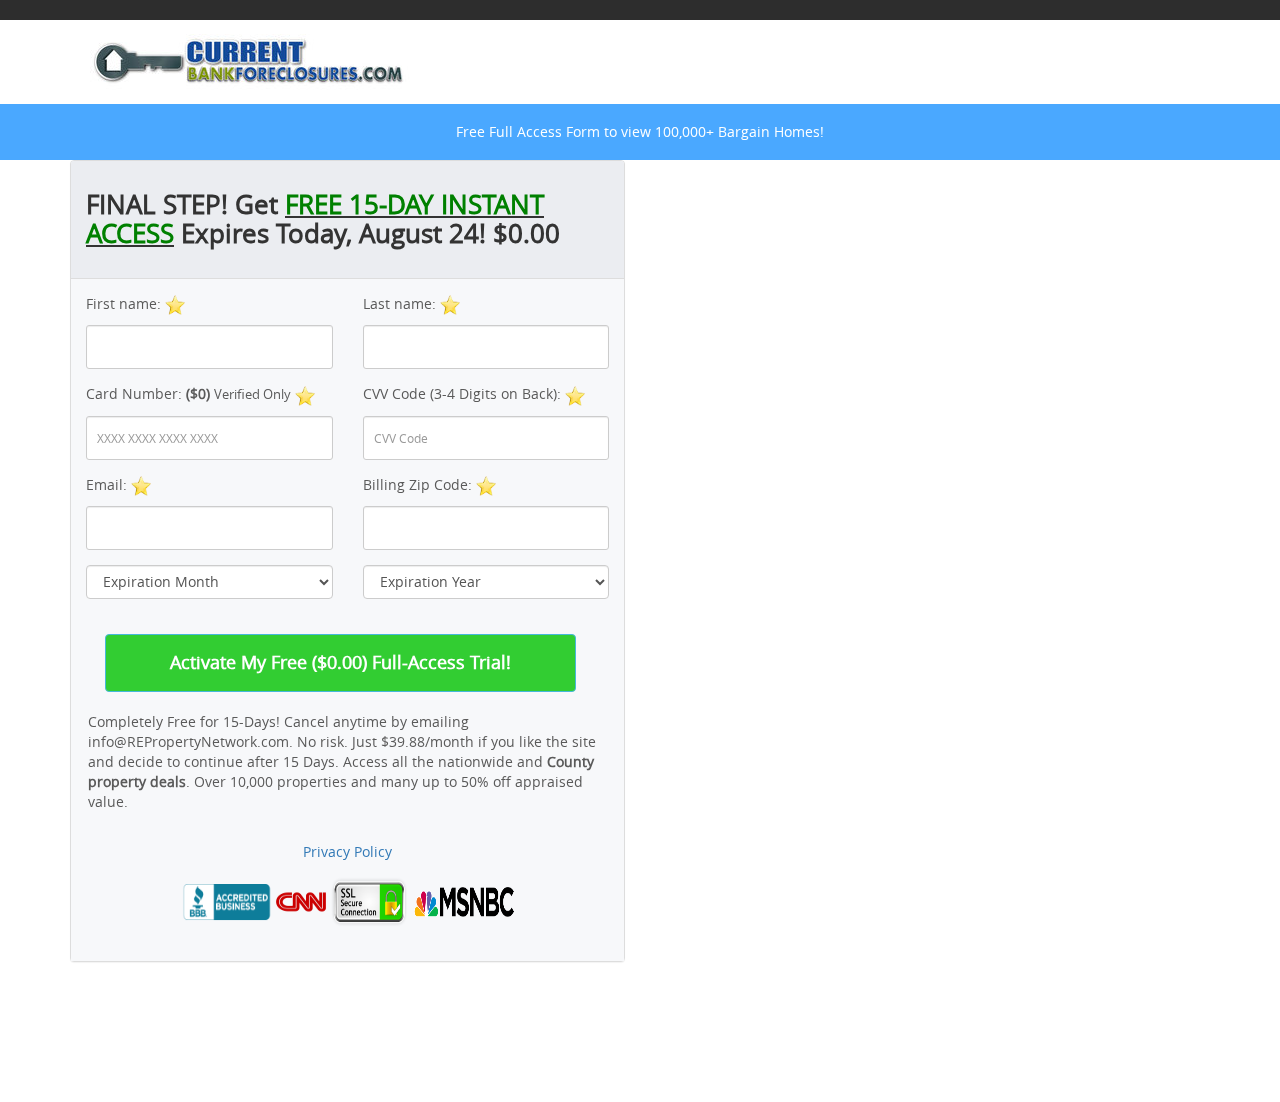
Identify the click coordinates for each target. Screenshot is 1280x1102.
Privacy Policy (347, 851)
